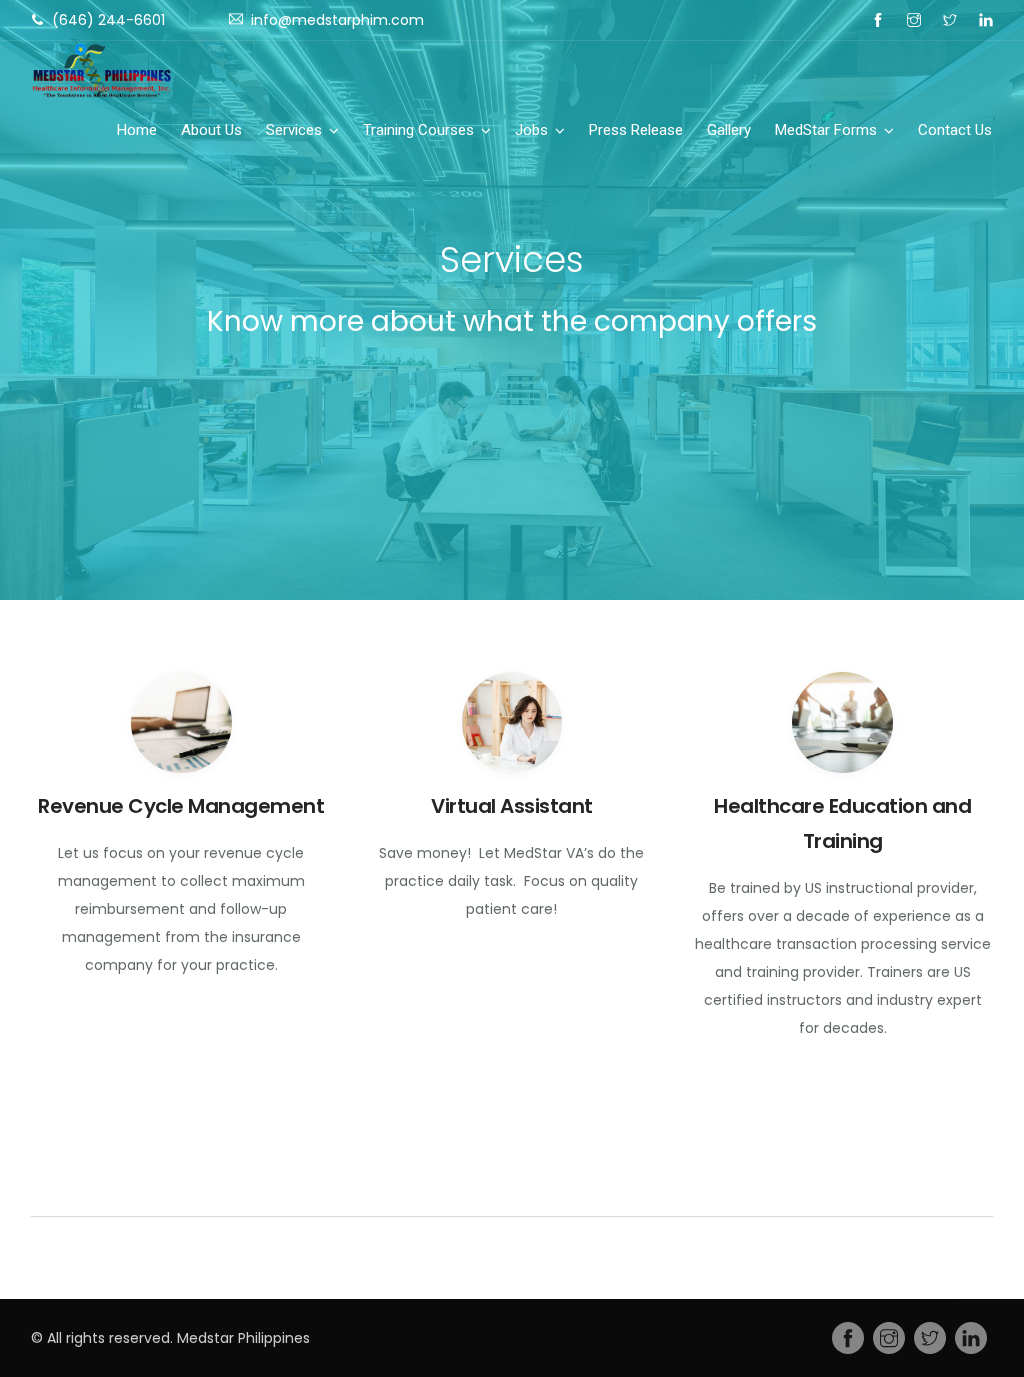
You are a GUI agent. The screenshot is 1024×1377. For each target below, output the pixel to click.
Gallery (729, 130)
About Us (211, 130)
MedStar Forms (826, 130)
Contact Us (955, 130)
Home (137, 130)
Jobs (531, 130)
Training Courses (418, 130)
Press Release (636, 130)
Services (294, 130)
